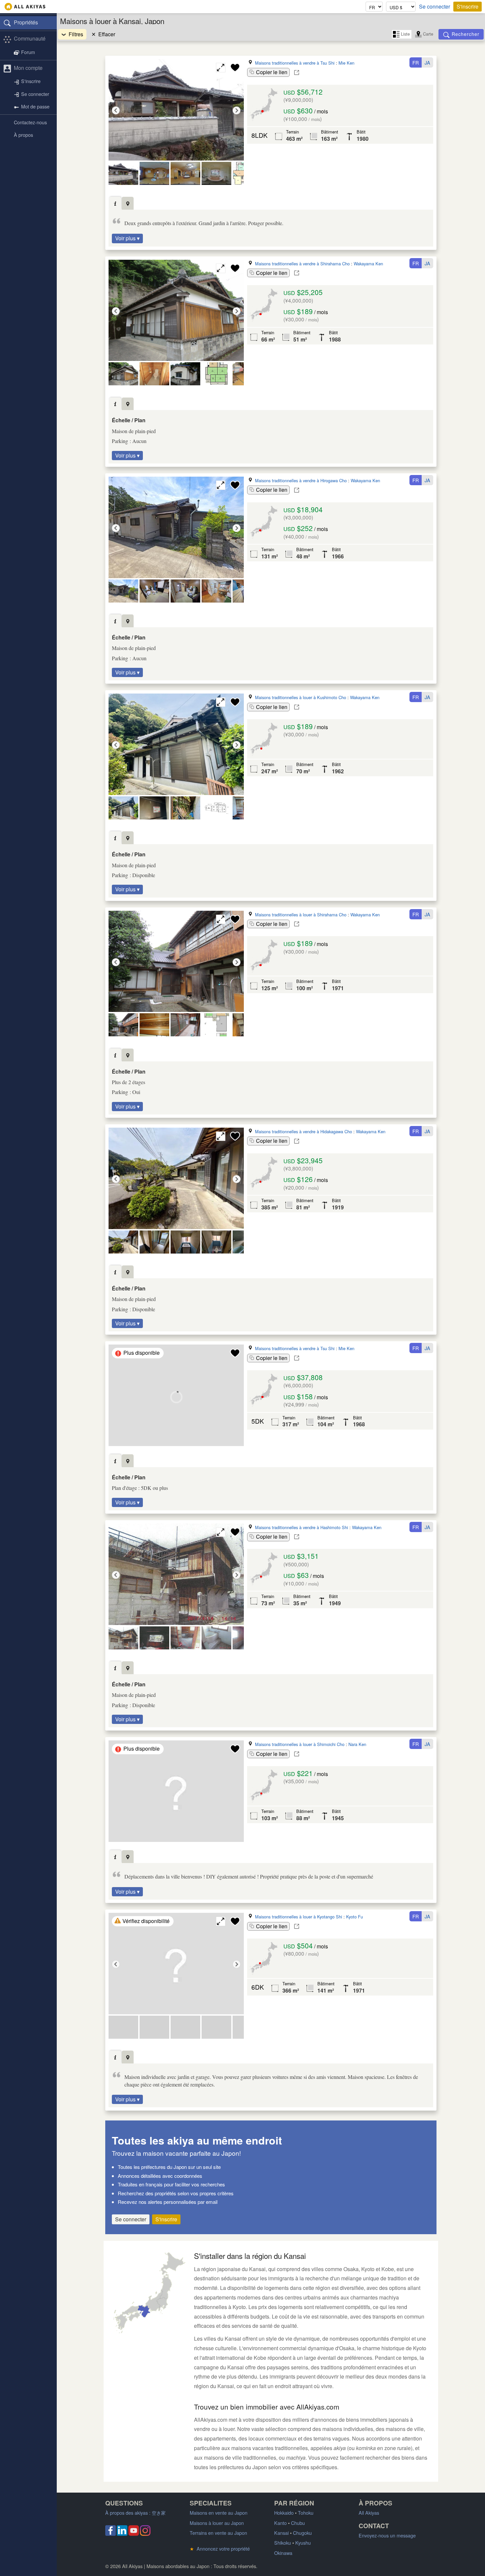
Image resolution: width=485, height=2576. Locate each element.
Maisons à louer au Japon (217, 2523)
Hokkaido (284, 2513)
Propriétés (26, 22)
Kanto (280, 2523)
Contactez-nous (30, 122)
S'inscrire (468, 6)
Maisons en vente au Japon (219, 2513)
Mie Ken (346, 63)
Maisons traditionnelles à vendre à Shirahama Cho (302, 264)
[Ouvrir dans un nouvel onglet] (297, 73)
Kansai (281, 2533)
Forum (28, 52)
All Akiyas (369, 2513)
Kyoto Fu (355, 1917)
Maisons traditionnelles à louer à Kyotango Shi (299, 1917)
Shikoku (283, 2543)
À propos (23, 135)
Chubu (298, 2523)
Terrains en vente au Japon (218, 2533)
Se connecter (435, 7)
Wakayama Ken (368, 264)
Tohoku (306, 2513)
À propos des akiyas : (135, 2513)
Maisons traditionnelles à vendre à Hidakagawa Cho (304, 1131)
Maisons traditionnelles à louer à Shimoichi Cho (300, 1744)
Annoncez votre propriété (220, 2548)
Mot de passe (35, 107)
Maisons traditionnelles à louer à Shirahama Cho (301, 915)
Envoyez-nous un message (387, 2535)
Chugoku (302, 2533)
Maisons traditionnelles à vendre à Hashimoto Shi (302, 1527)
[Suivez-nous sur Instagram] (145, 2534)
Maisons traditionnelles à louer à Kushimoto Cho (301, 697)
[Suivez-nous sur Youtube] (134, 2534)
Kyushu (303, 2543)
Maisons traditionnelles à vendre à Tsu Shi (295, 63)
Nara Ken (357, 1744)
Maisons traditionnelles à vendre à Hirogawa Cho (301, 480)
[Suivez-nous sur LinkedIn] (122, 2534)
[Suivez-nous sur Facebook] (111, 2534)
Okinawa (283, 2553)
